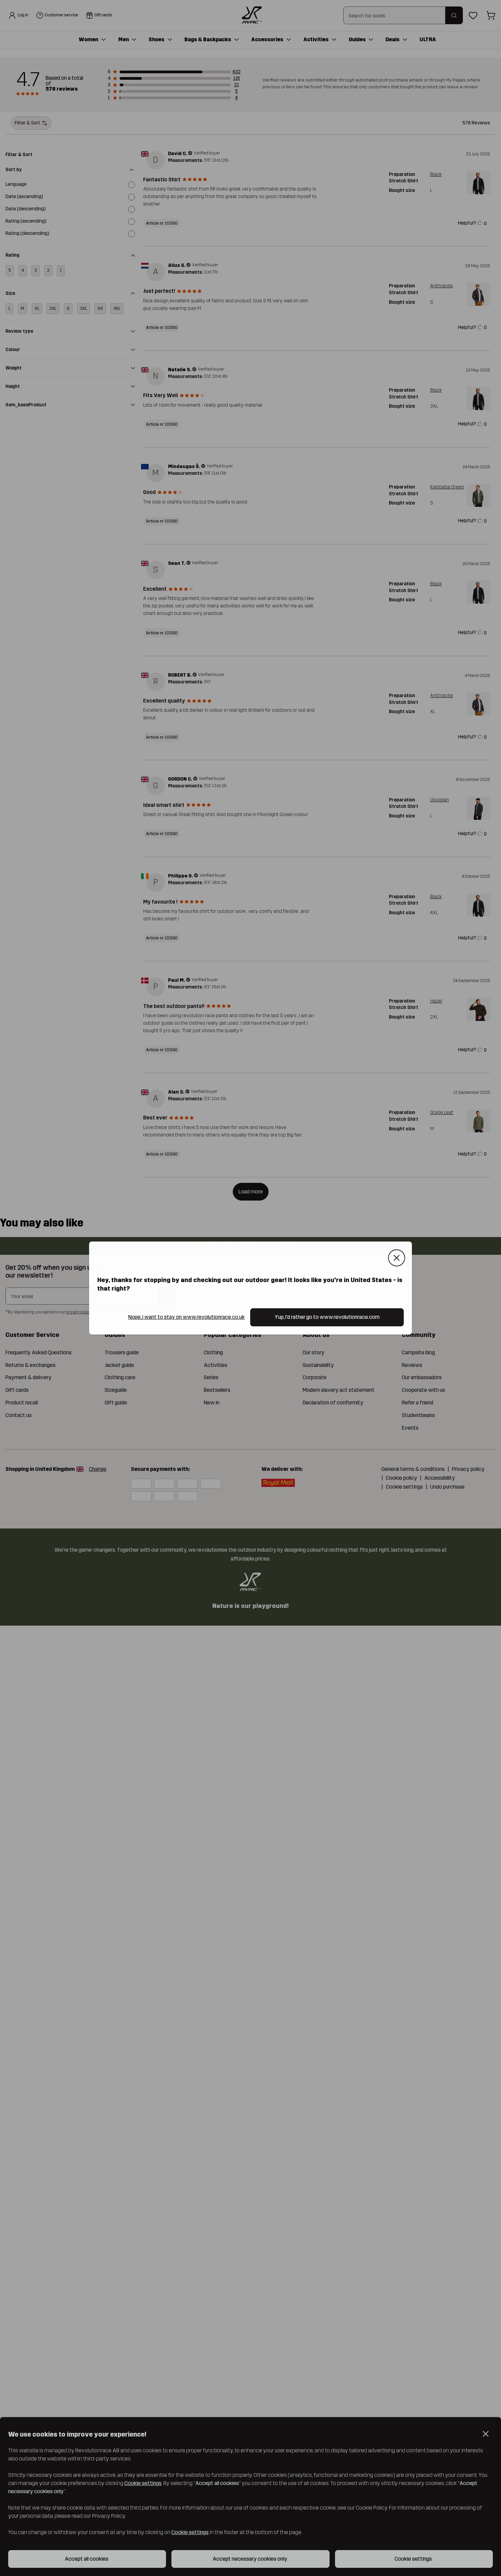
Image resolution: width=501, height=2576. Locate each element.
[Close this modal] (397, 1258)
